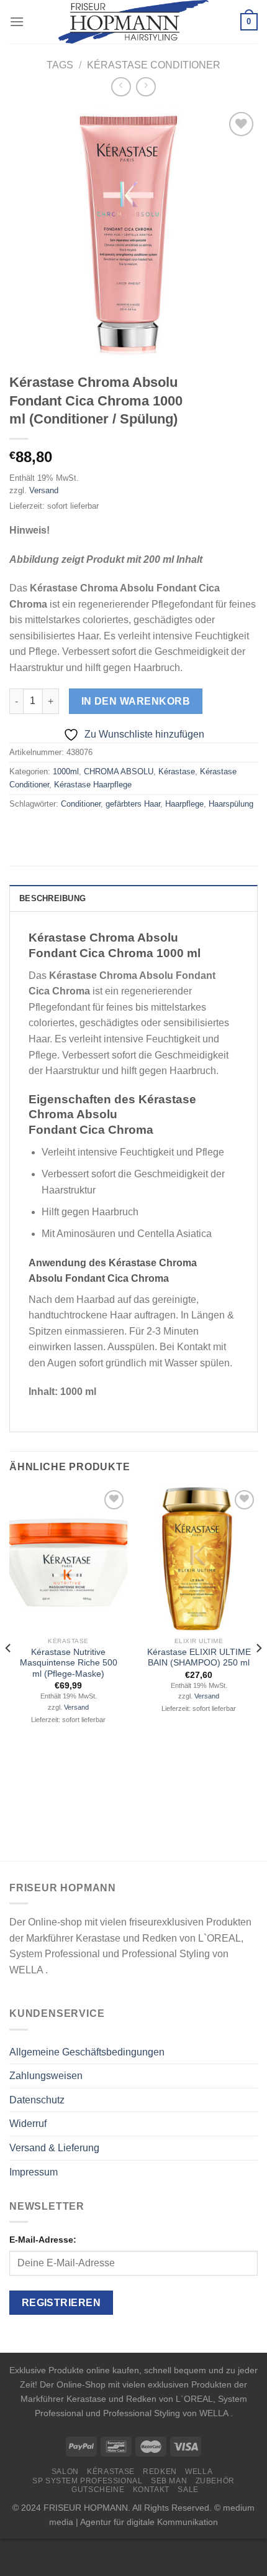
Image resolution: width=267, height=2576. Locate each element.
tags (60, 65)
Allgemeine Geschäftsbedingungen (87, 2052)
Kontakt (151, 2490)
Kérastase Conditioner (154, 65)
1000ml (66, 771)
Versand (44, 490)
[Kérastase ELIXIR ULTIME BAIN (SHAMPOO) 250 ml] (199, 1559)
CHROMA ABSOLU (119, 771)
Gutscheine (98, 2490)
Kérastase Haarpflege (93, 785)
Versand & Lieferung (54, 2148)
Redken (160, 2472)
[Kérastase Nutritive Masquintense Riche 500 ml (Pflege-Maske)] (68, 1559)
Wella (199, 2472)
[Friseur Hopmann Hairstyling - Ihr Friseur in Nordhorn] (134, 22)
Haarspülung (231, 804)
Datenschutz (37, 2100)
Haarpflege (184, 804)
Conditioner (81, 804)
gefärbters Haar (133, 804)
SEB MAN (169, 2481)
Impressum (34, 2172)
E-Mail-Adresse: (43, 2240)
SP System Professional (87, 2481)
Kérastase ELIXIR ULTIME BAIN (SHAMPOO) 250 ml (199, 1658)
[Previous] (9, 1673)
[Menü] (17, 21)
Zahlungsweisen (46, 2076)
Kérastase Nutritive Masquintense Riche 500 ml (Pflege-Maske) (69, 1663)
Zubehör (215, 2481)
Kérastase (177, 771)
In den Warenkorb (136, 701)
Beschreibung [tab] (52, 898)
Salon (65, 2472)
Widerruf (28, 2124)
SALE (188, 2490)
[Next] (258, 1673)
